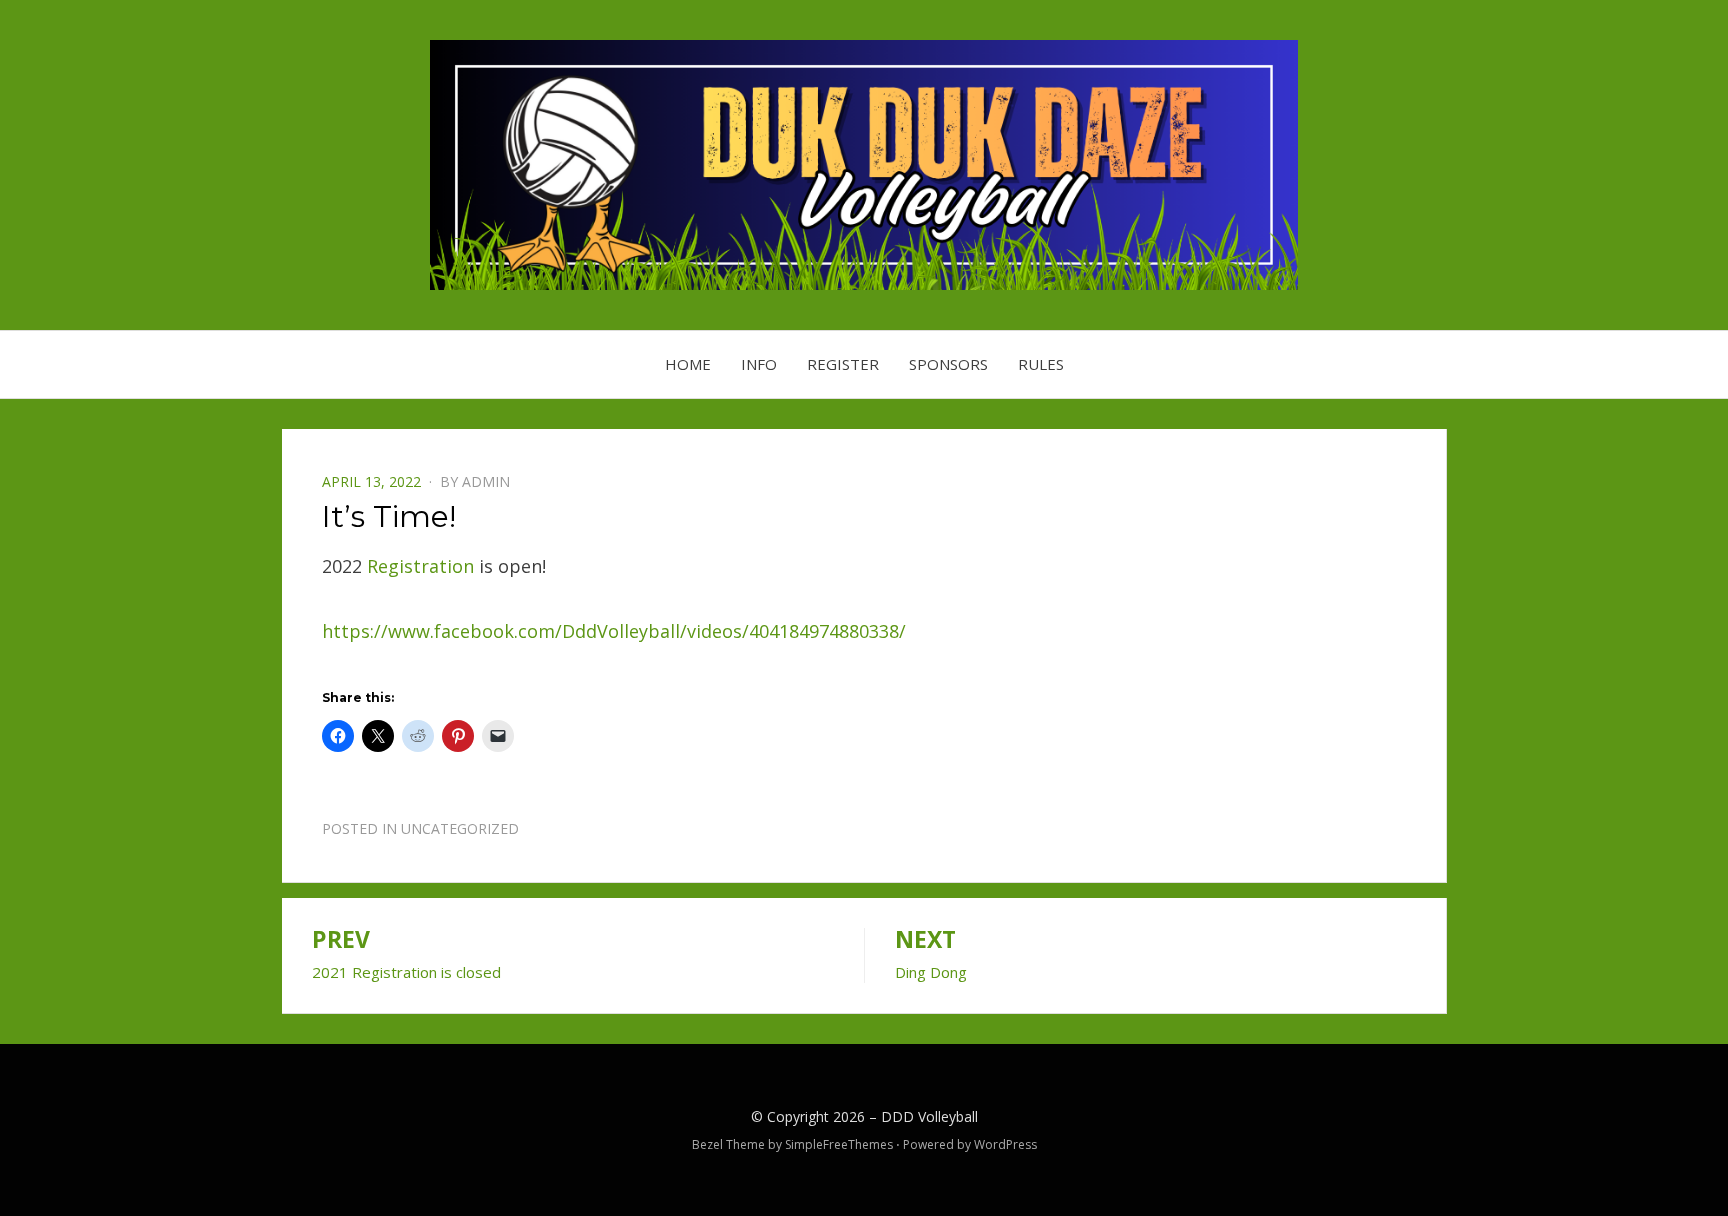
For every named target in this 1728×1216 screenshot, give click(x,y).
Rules (1041, 364)
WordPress (1005, 1144)
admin (486, 481)
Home (688, 364)
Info (759, 364)
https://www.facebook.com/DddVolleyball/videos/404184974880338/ (614, 631)
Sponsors (948, 364)
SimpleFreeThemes (839, 1144)
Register (843, 364)
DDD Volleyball (929, 1116)
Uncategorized (460, 828)
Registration (420, 566)
